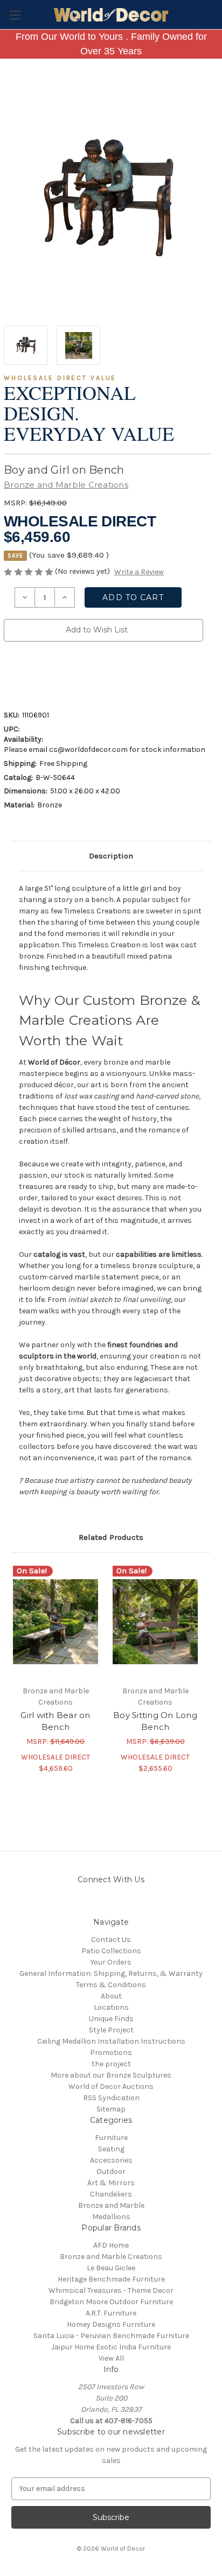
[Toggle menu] (15, 15)
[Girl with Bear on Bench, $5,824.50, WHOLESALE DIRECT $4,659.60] (55, 1622)
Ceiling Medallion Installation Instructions (111, 2041)
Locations (111, 2007)
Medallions (111, 2217)
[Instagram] (83, 1903)
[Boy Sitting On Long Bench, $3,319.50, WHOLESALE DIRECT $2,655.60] (155, 1622)
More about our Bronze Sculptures (111, 2075)
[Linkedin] (82, 673)
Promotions (111, 2053)
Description (111, 856)
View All (111, 2358)
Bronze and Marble (111, 2205)
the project (111, 2064)
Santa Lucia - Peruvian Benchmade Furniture (111, 2336)
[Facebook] (9, 673)
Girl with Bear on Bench (55, 1721)
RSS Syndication (111, 2098)
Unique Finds (111, 2019)
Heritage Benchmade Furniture (111, 2279)
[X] (64, 673)
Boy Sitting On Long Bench (155, 1721)
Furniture (111, 2138)
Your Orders (111, 1962)
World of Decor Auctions (111, 2086)
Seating (111, 2149)
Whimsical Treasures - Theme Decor (111, 2290)
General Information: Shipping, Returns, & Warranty (111, 1973)
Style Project (111, 2030)
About (111, 1996)
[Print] (46, 673)
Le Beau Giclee (111, 2268)
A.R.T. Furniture (111, 2313)
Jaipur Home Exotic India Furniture (111, 2347)
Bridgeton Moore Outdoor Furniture (111, 2302)
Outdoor (111, 2172)
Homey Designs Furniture (111, 2324)
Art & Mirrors (111, 2183)
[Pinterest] (101, 673)
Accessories (111, 2160)
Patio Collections (111, 1951)
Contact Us (111, 1940)
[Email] (27, 673)
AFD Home (111, 2245)
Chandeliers (111, 2194)
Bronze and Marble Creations (111, 2257)
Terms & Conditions (111, 1985)
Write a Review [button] (139, 572)
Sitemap (111, 2109)
